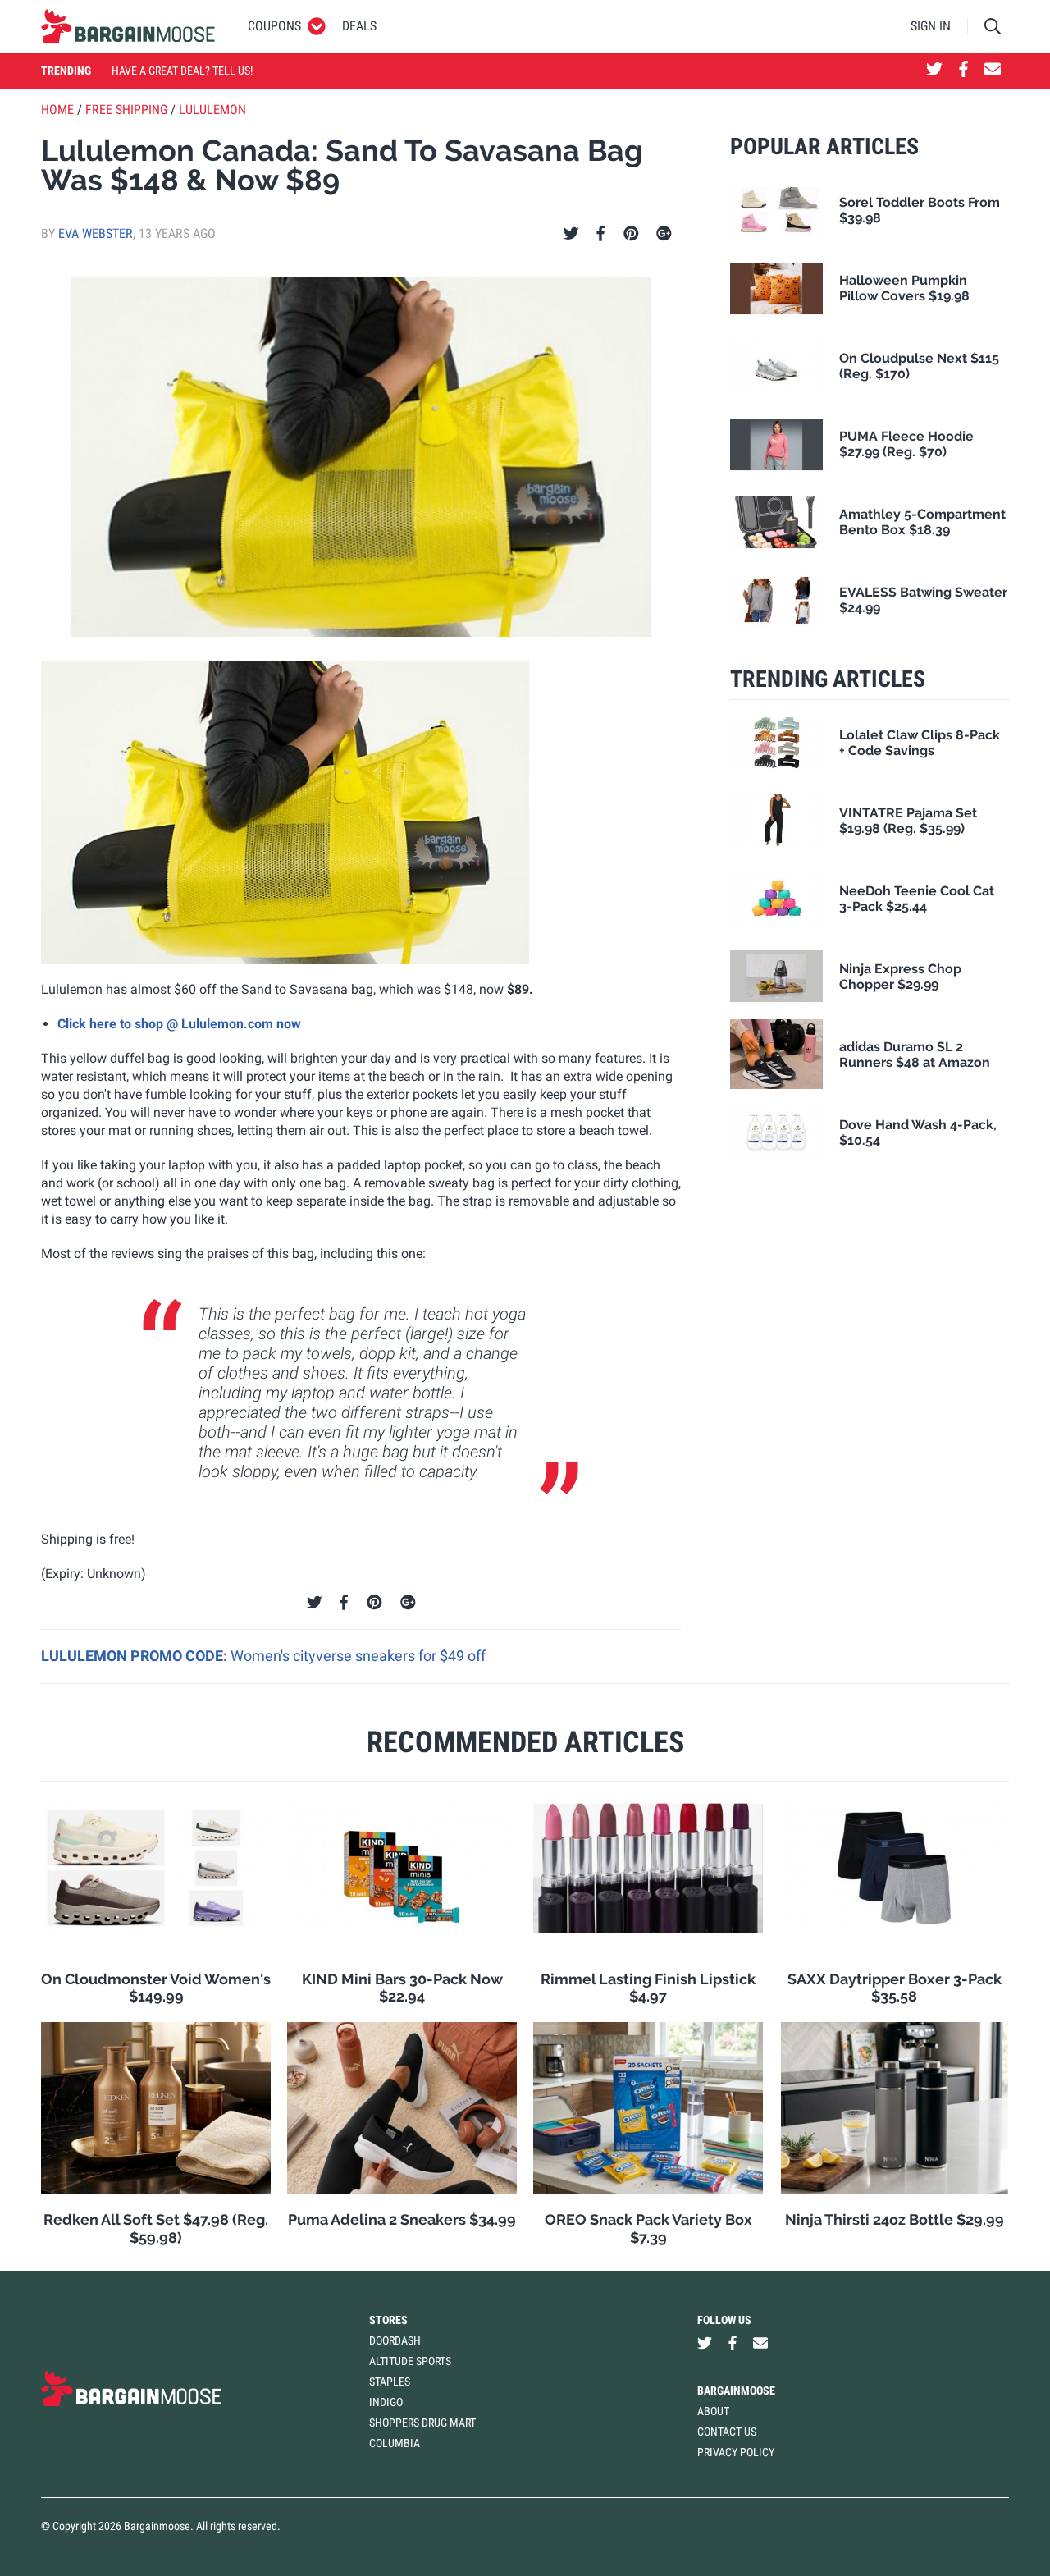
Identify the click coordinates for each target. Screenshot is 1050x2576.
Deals (359, 26)
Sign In (931, 26)
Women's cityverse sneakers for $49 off (358, 1656)
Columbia (395, 2443)
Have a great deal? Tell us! (182, 71)
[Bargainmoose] (128, 26)
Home (57, 110)
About (713, 2411)
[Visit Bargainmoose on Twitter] (934, 71)
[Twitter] (571, 234)
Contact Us (727, 2432)
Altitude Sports (410, 2361)
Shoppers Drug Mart (422, 2423)
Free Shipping (126, 110)
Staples (390, 2382)
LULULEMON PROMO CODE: (136, 1656)
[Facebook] (600, 234)
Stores (388, 2320)
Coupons (274, 26)
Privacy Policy (736, 2452)
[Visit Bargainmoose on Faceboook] (963, 71)
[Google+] (664, 234)
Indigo (386, 2402)
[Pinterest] (631, 234)
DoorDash (395, 2340)
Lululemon (212, 110)
